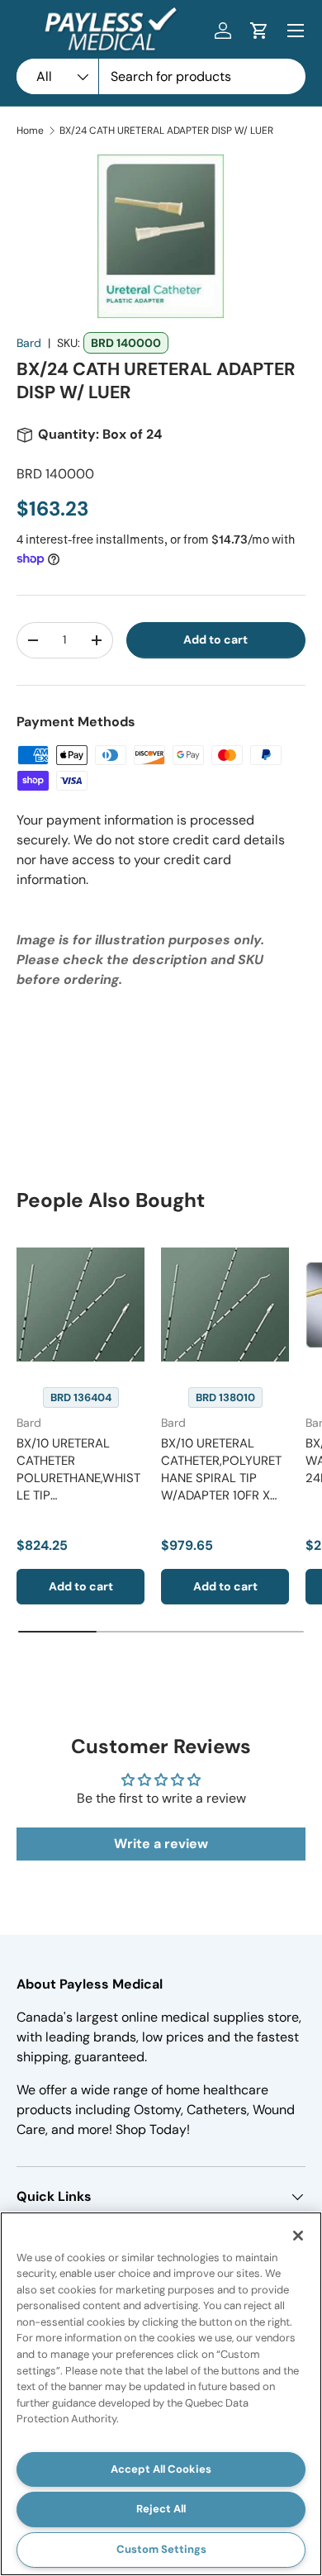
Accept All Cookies (161, 2469)
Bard (29, 343)
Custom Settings (161, 2549)
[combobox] (161, 76)
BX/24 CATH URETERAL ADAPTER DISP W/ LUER (166, 131)
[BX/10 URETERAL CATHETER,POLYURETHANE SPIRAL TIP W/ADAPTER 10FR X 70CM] (225, 1305)
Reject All (161, 2509)
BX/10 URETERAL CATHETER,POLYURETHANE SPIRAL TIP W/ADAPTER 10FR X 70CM (221, 1478)
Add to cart (215, 639)
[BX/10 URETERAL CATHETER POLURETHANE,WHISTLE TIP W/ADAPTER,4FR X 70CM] (80, 1305)
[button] (259, 31)
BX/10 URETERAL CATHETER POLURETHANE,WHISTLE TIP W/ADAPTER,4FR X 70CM (78, 1487)
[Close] (298, 2236)
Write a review (161, 1844)
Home (30, 131)
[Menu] (296, 31)
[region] (161, 2394)
